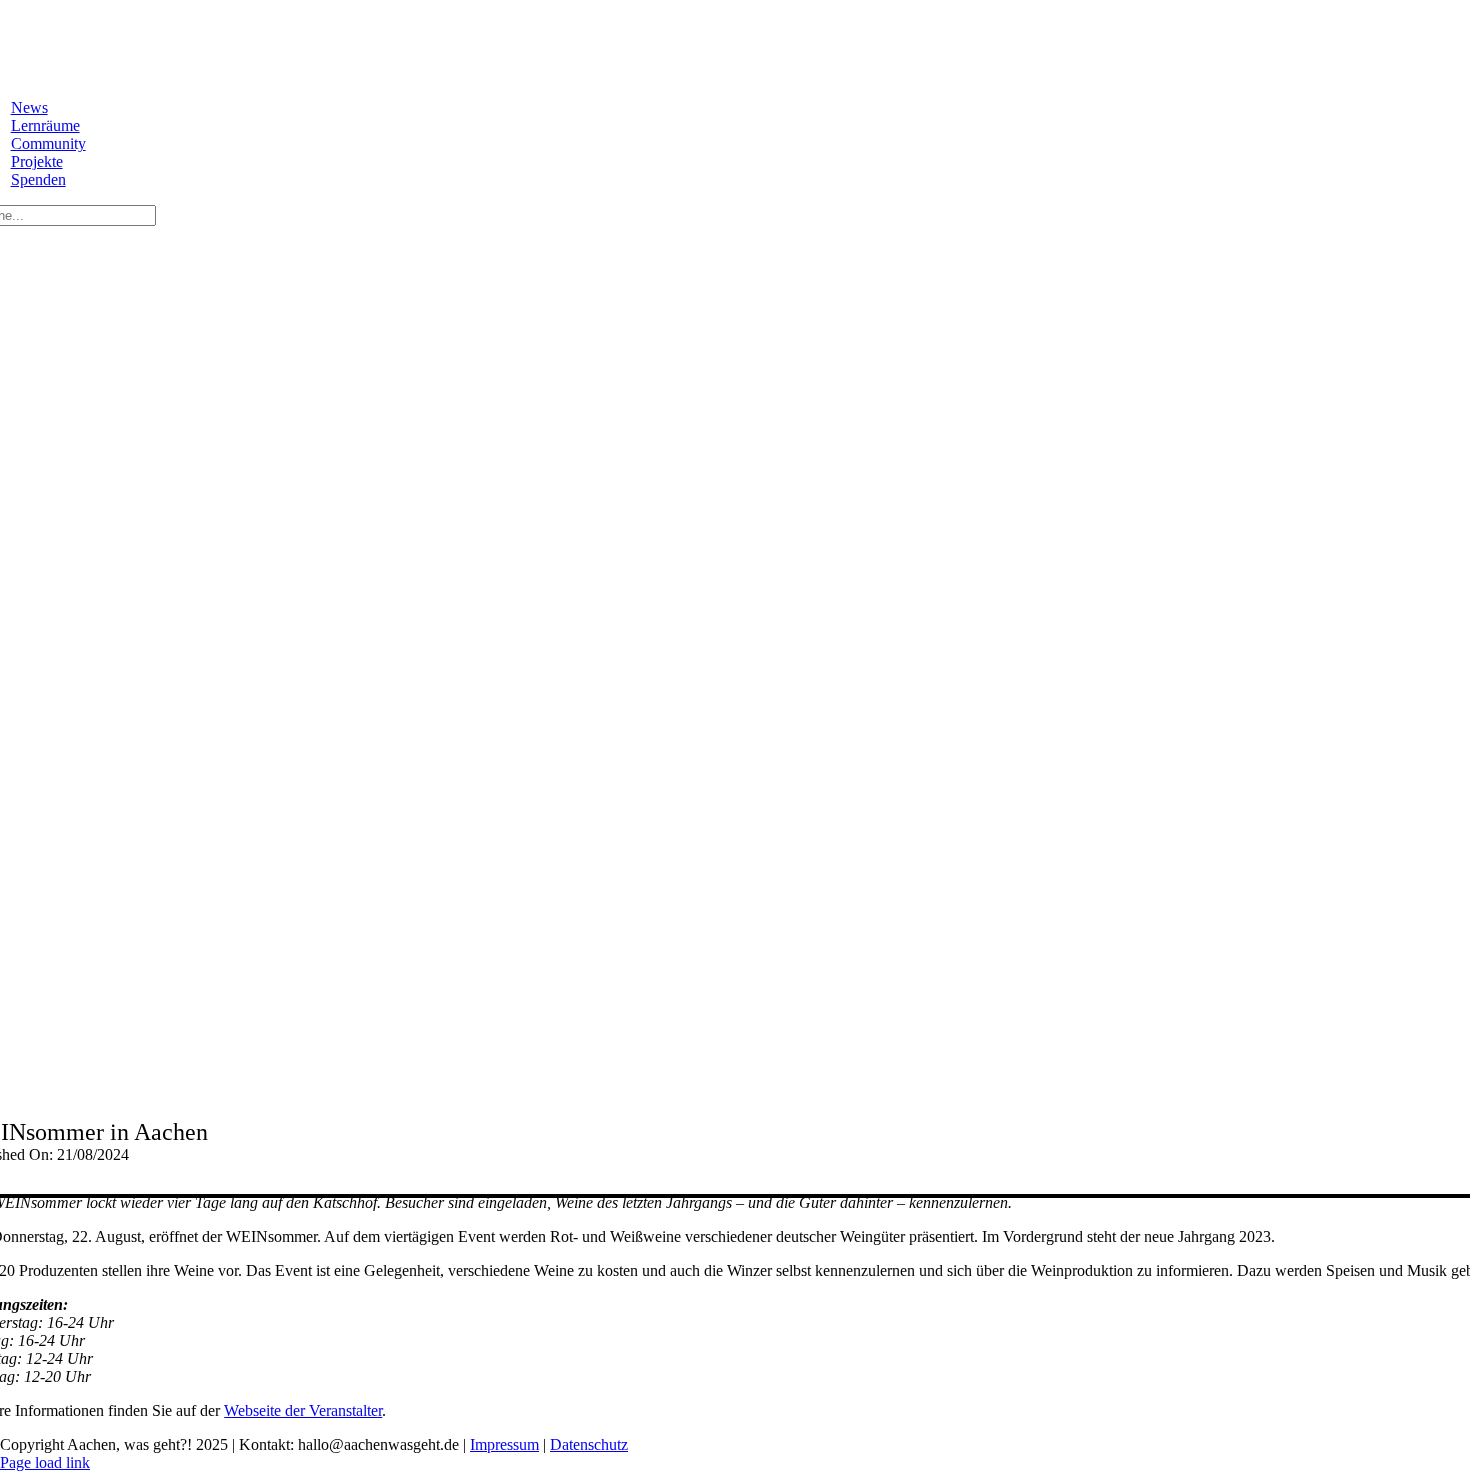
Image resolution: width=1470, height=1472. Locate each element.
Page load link (45, 1462)
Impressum (504, 1444)
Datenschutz (589, 1444)
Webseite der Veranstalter (303, 1410)
